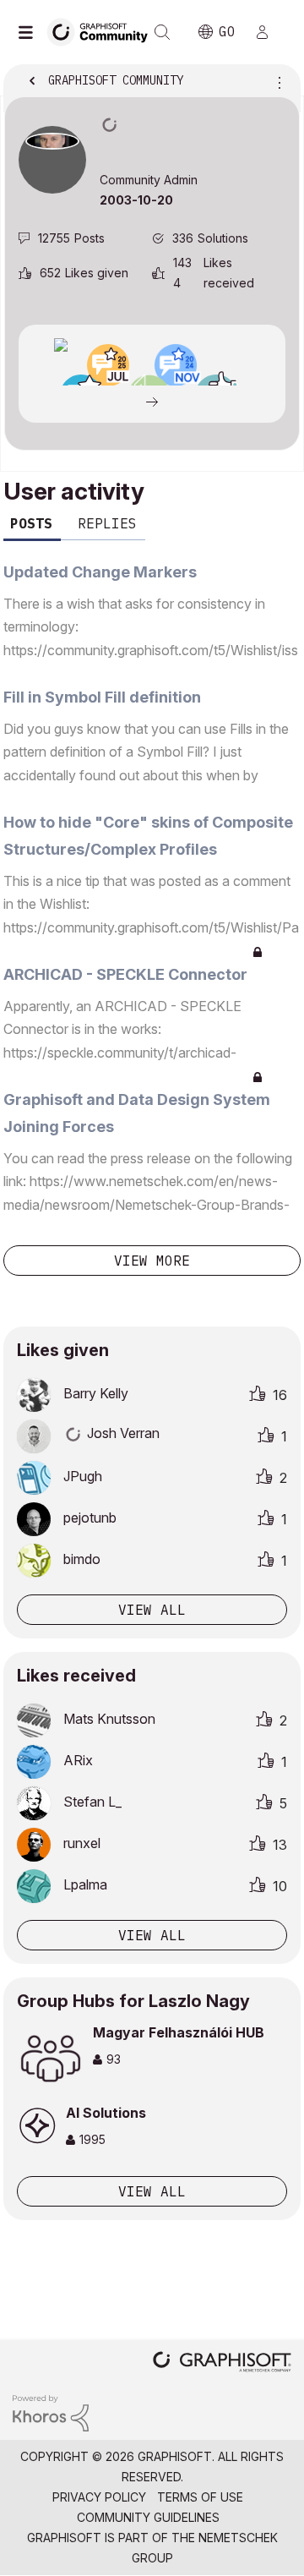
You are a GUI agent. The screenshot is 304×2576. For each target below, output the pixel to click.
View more (152, 1261)
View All (152, 2191)
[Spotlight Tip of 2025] (61, 345)
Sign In (269, 32)
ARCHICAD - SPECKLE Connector (125, 974)
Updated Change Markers (100, 572)
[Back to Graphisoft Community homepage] (103, 31)
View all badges (152, 401)
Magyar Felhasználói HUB (179, 2032)
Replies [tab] (107, 523)
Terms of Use (200, 2497)
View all (152, 1610)
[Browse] (30, 32)
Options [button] (276, 82)
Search (162, 32)
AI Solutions (106, 2113)
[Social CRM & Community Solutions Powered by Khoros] (51, 2412)
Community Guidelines (148, 2517)
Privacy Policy (99, 2497)
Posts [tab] (31, 523)
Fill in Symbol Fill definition (102, 697)
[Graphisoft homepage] (222, 2363)
